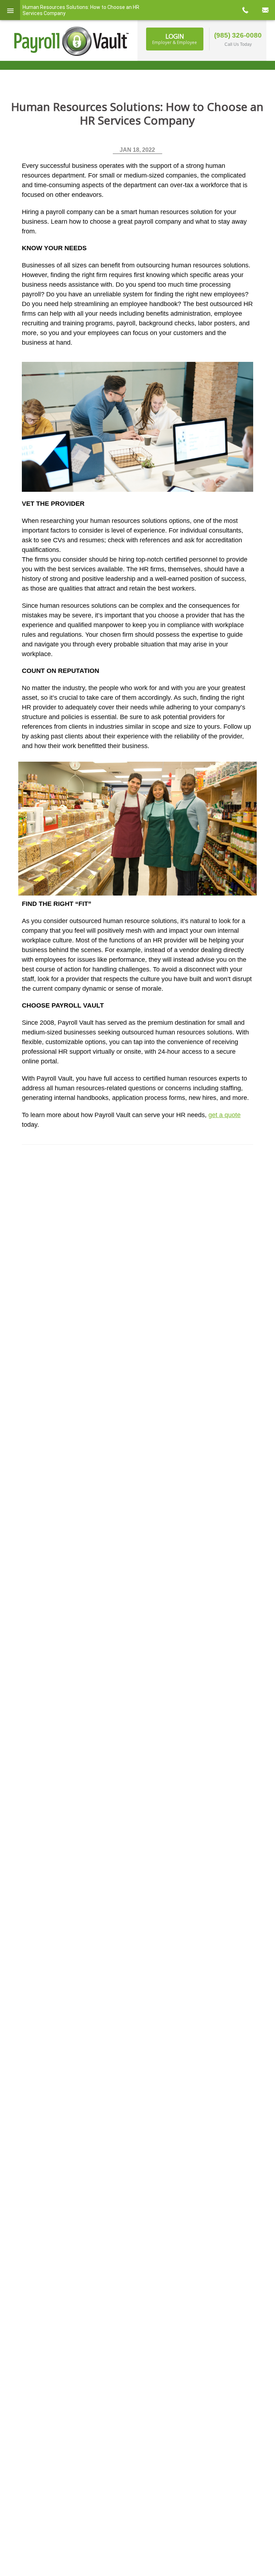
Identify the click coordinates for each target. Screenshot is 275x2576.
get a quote (225, 1115)
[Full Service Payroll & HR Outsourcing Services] (72, 41)
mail (265, 10)
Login (175, 39)
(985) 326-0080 (238, 35)
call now (245, 10)
